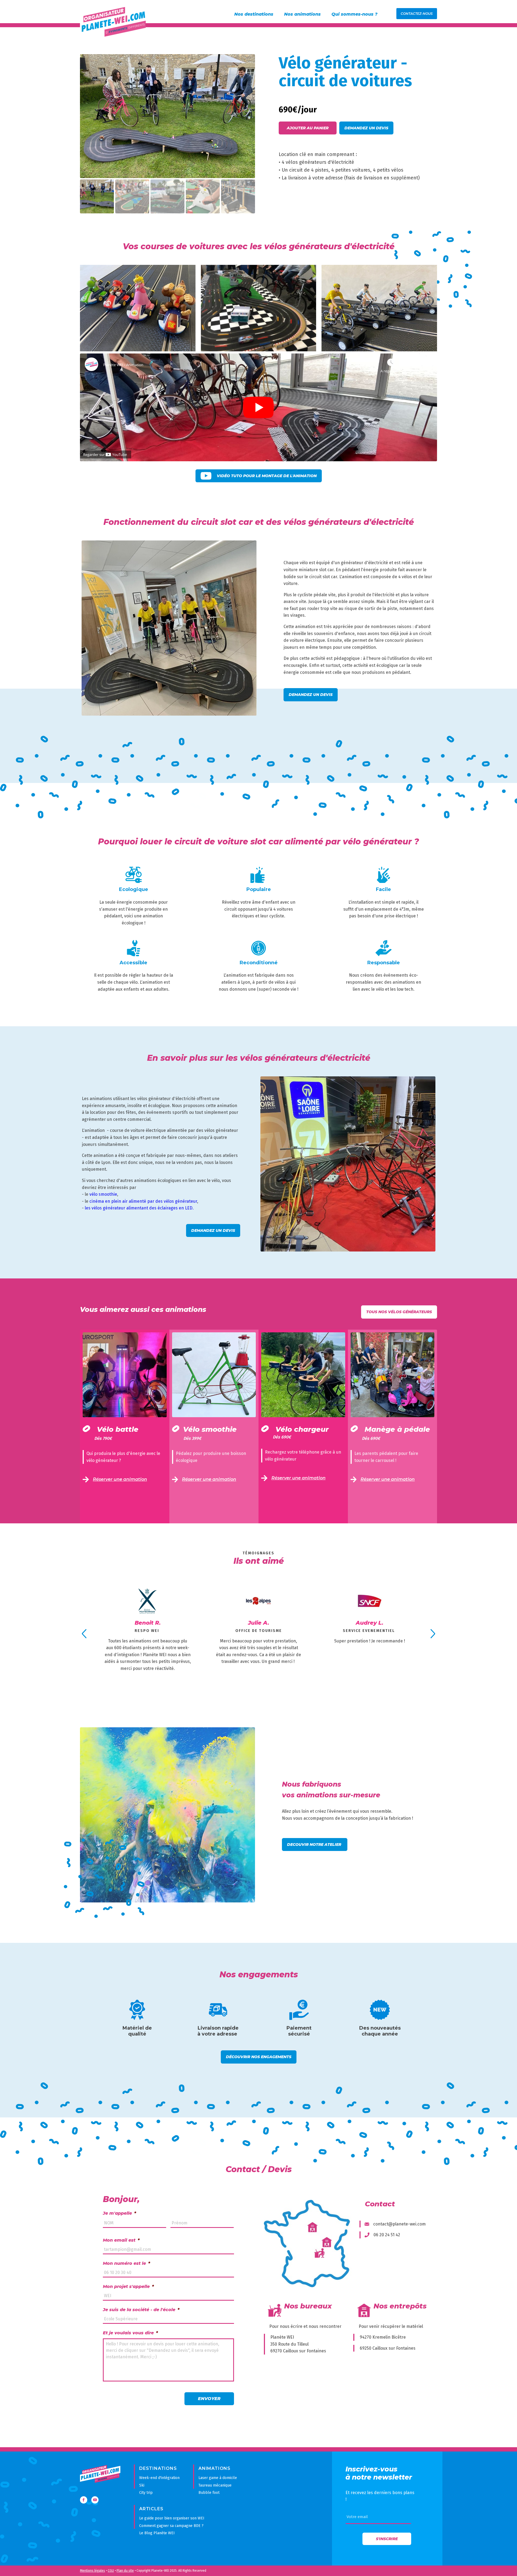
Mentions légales (92, 2571)
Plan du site (125, 2571)
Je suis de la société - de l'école (141, 2310)
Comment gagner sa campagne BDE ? (171, 2526)
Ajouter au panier (308, 128)
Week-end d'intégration (159, 2478)
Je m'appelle (119, 2213)
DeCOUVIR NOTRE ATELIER (315, 1845)
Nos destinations (254, 14)
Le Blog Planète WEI (157, 2533)
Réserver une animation (120, 1479)
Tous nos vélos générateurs (399, 1312)
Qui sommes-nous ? (354, 14)
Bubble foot (209, 2493)
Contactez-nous (417, 14)
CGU (111, 2571)
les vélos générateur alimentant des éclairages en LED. (139, 1208)
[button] (246, 63)
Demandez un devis (366, 128)
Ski (142, 2485)
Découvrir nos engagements (259, 2057)
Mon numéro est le (126, 2263)
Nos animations (302, 14)
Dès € (103, 1438)
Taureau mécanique (215, 2485)
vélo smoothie (103, 1194)
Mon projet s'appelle (128, 2286)
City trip (146, 2493)
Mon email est (121, 2240)
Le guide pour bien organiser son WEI (172, 2518)
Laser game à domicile (218, 2478)
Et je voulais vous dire (130, 2333)
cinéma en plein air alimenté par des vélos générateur (143, 1201)
